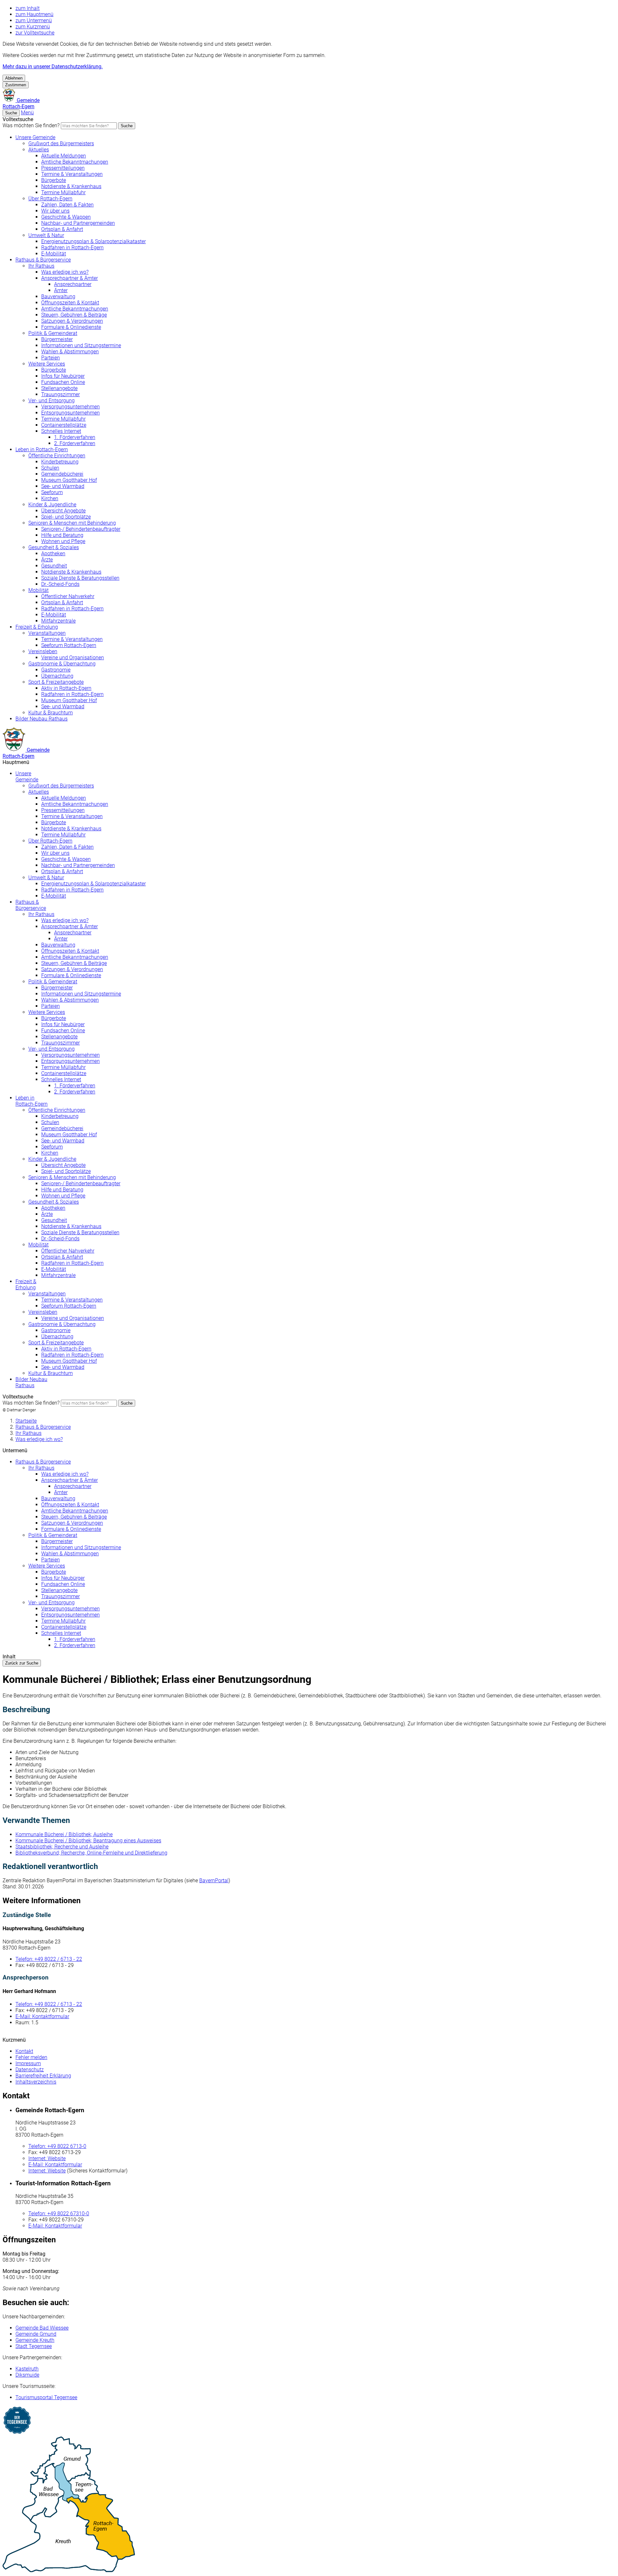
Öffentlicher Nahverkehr (68, 596)
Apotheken (53, 553)
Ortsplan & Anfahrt (62, 229)
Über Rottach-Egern (50, 199)
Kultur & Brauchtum (51, 713)
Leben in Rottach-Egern (42, 449)
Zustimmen (16, 85)
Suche (127, 126)
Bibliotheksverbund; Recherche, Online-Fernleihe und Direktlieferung (91, 1853)
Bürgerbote (54, 180)
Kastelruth (27, 2369)
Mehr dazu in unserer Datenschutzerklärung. (53, 67)
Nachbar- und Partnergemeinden (78, 223)
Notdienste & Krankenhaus (71, 186)
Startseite (26, 1421)
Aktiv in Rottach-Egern (66, 688)
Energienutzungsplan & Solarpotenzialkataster (94, 241)
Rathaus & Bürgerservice (43, 260)
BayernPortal (214, 1880)
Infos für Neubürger (63, 376)
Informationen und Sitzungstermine (81, 345)
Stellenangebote (59, 388)
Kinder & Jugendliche (52, 505)
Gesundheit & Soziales (54, 547)
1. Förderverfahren (75, 437)
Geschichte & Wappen (66, 217)
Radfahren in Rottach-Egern (72, 248)
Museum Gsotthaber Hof (69, 480)
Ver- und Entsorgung (51, 401)
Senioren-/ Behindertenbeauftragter (81, 529)
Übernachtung (57, 676)
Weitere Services (47, 364)
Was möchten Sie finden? (31, 125)
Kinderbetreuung (60, 462)
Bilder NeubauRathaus (31, 1382)
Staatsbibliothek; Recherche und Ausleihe (62, 1847)
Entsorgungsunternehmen (70, 413)
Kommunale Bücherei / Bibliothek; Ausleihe (64, 1834)
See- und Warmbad (63, 486)
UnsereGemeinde (27, 777)
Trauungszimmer (61, 394)
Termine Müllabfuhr (63, 192)
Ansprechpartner (73, 284)
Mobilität (38, 590)
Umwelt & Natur (46, 235)
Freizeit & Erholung (37, 627)
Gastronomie (56, 670)
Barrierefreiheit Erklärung (43, 2076)
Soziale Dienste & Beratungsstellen (80, 578)
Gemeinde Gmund (36, 2334)
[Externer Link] (309, 2421)
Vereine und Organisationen (73, 658)
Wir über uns (55, 211)
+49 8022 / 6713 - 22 (49, 1959)
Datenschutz (30, 2070)
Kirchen (50, 498)
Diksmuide (27, 2375)
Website (47, 2158)
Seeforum (52, 492)
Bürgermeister (57, 339)
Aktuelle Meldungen (64, 156)
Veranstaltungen (47, 633)
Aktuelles (39, 150)
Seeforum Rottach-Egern (69, 645)
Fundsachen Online (63, 382)
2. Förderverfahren (75, 443)
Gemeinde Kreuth (35, 2340)
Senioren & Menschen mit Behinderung (72, 523)
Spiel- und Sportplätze (66, 517)
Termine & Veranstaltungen (72, 174)
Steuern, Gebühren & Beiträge (74, 315)
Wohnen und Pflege (63, 541)
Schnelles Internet (61, 431)
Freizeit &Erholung (26, 1284)
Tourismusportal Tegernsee (46, 2397)
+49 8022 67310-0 (59, 2213)
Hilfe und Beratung (62, 535)
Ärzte (47, 560)
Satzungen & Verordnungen (72, 321)
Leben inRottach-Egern (32, 1101)
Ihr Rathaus (41, 266)
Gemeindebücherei (62, 474)
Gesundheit (54, 566)
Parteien (51, 358)
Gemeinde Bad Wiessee (42, 2328)
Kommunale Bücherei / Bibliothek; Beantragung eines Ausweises (88, 1841)
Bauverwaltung (58, 296)
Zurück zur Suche (22, 1663)
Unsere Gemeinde (35, 137)
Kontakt (24, 2051)
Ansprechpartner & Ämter (70, 278)
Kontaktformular (42, 2016)
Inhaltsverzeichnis (36, 2082)
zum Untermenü (34, 20)
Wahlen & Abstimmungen (70, 352)
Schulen (50, 468)
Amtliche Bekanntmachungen (75, 162)
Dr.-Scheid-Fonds (60, 584)
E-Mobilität (54, 254)
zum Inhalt (28, 8)
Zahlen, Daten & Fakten (67, 205)
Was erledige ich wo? (65, 272)
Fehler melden (31, 2057)
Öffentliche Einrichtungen (57, 456)
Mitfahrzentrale (58, 621)
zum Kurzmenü (33, 27)
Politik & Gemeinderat (53, 333)
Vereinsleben (43, 651)
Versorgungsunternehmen (70, 407)
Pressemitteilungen (63, 168)
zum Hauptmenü (34, 14)
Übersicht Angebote (63, 511)
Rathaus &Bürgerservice (31, 905)
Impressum (28, 2063)
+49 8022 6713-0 (57, 2146)
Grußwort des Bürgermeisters (61, 143)
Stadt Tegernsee (34, 2346)
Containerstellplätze (64, 425)
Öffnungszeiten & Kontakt (70, 303)
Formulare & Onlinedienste (71, 327)
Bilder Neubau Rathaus (42, 719)
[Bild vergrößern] (309, 2505)
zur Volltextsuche (35, 33)
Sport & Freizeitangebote (56, 682)
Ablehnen (14, 78)
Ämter (61, 290)
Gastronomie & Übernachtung (62, 664)
